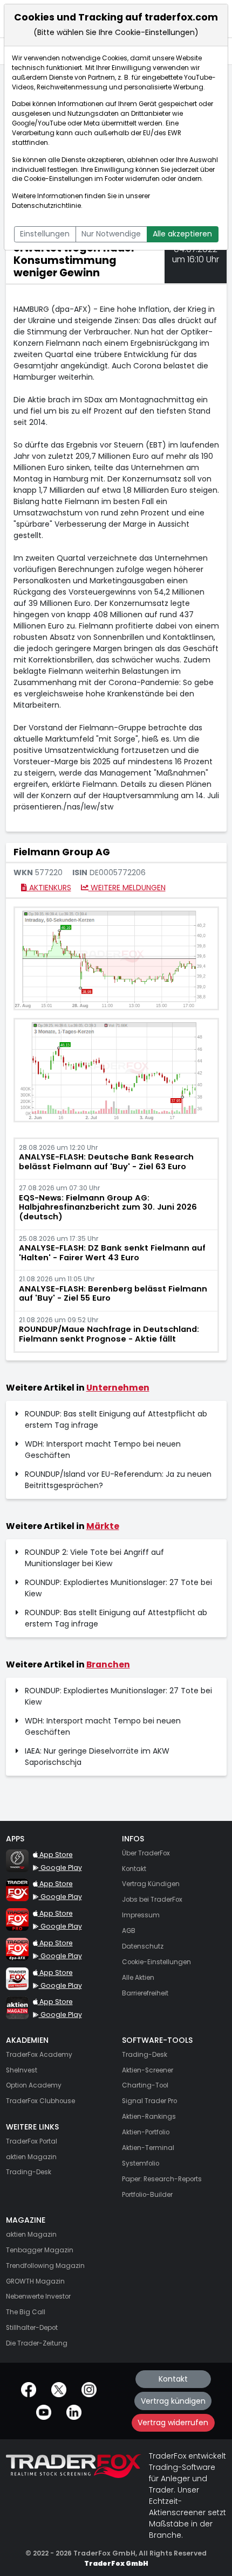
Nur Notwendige (111, 234)
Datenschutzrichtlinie (46, 206)
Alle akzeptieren (182, 234)
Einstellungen (45, 234)
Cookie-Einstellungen (58, 179)
